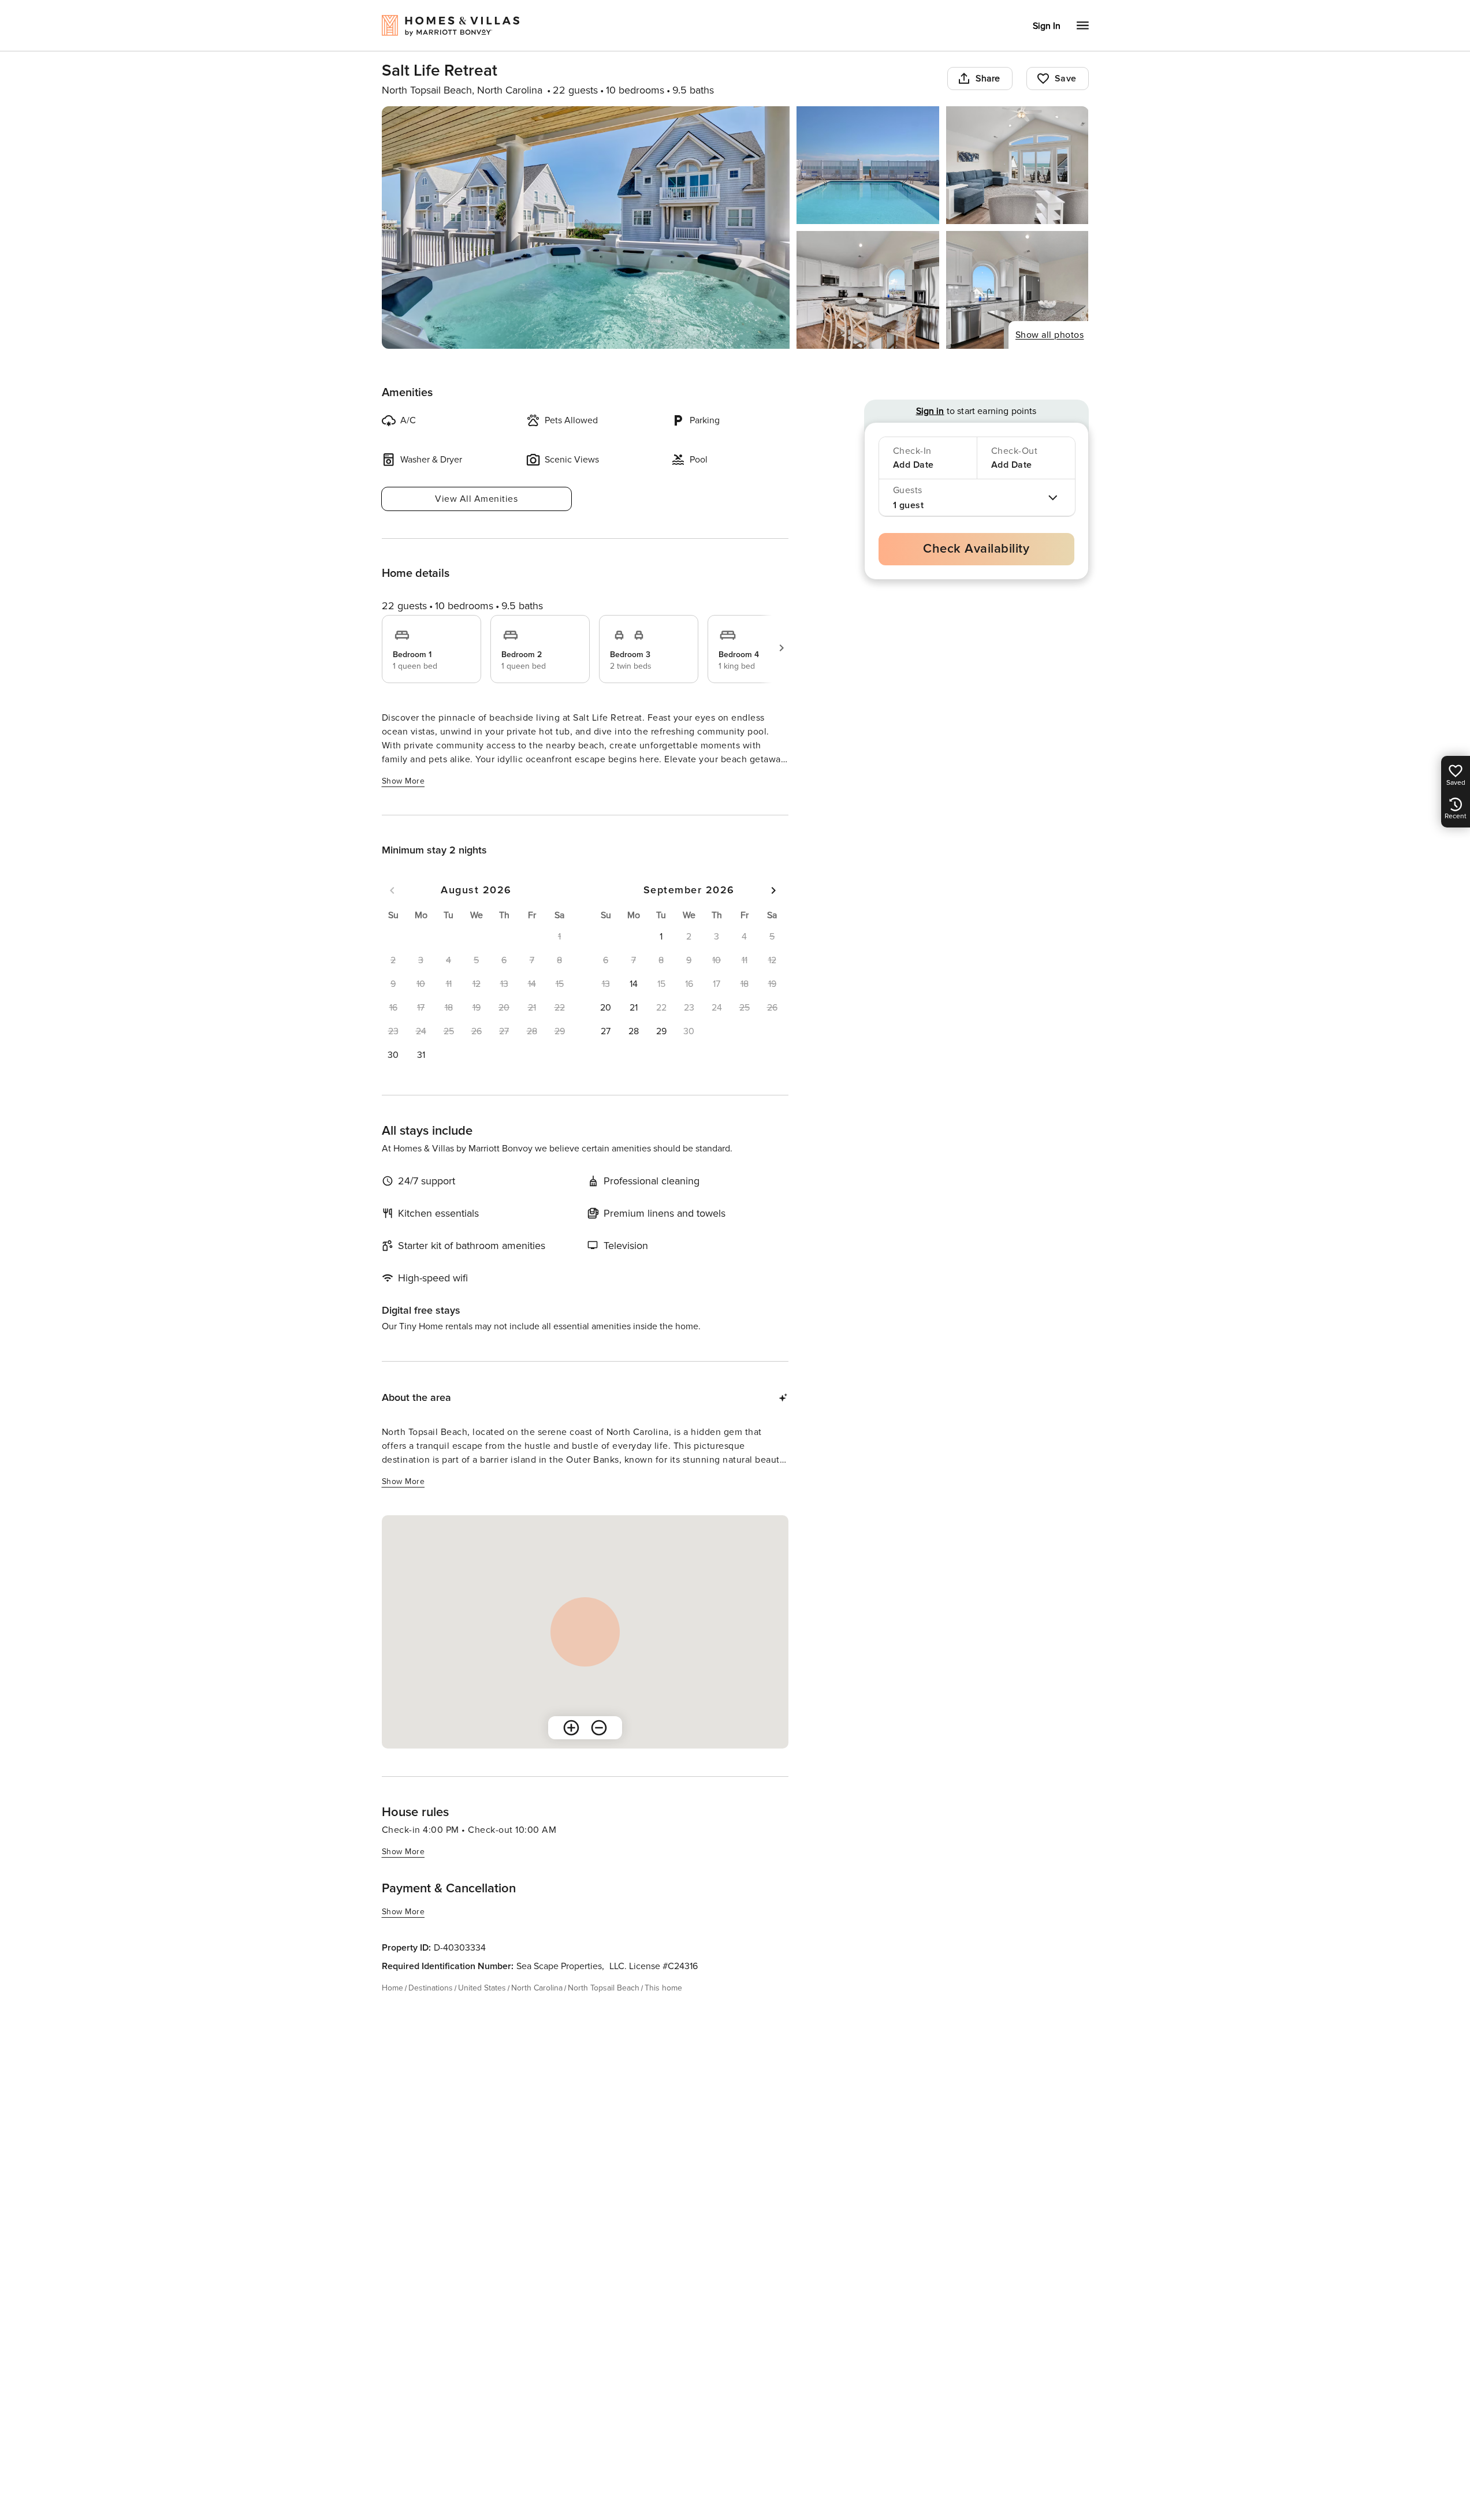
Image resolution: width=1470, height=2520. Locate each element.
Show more (403, 781)
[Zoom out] (599, 1728)
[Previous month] (392, 890)
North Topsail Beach (604, 1988)
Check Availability (976, 549)
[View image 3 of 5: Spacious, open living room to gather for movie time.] (1017, 165)
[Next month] (773, 890)
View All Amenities (476, 499)
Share (988, 79)
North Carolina (537, 1988)
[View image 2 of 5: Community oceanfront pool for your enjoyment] (868, 165)
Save (1066, 79)
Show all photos (1050, 335)
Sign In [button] (1047, 26)
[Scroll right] (781, 648)
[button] (393, 1055)
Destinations (431, 1988)
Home (392, 1988)
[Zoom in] (571, 1728)
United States (482, 1988)
